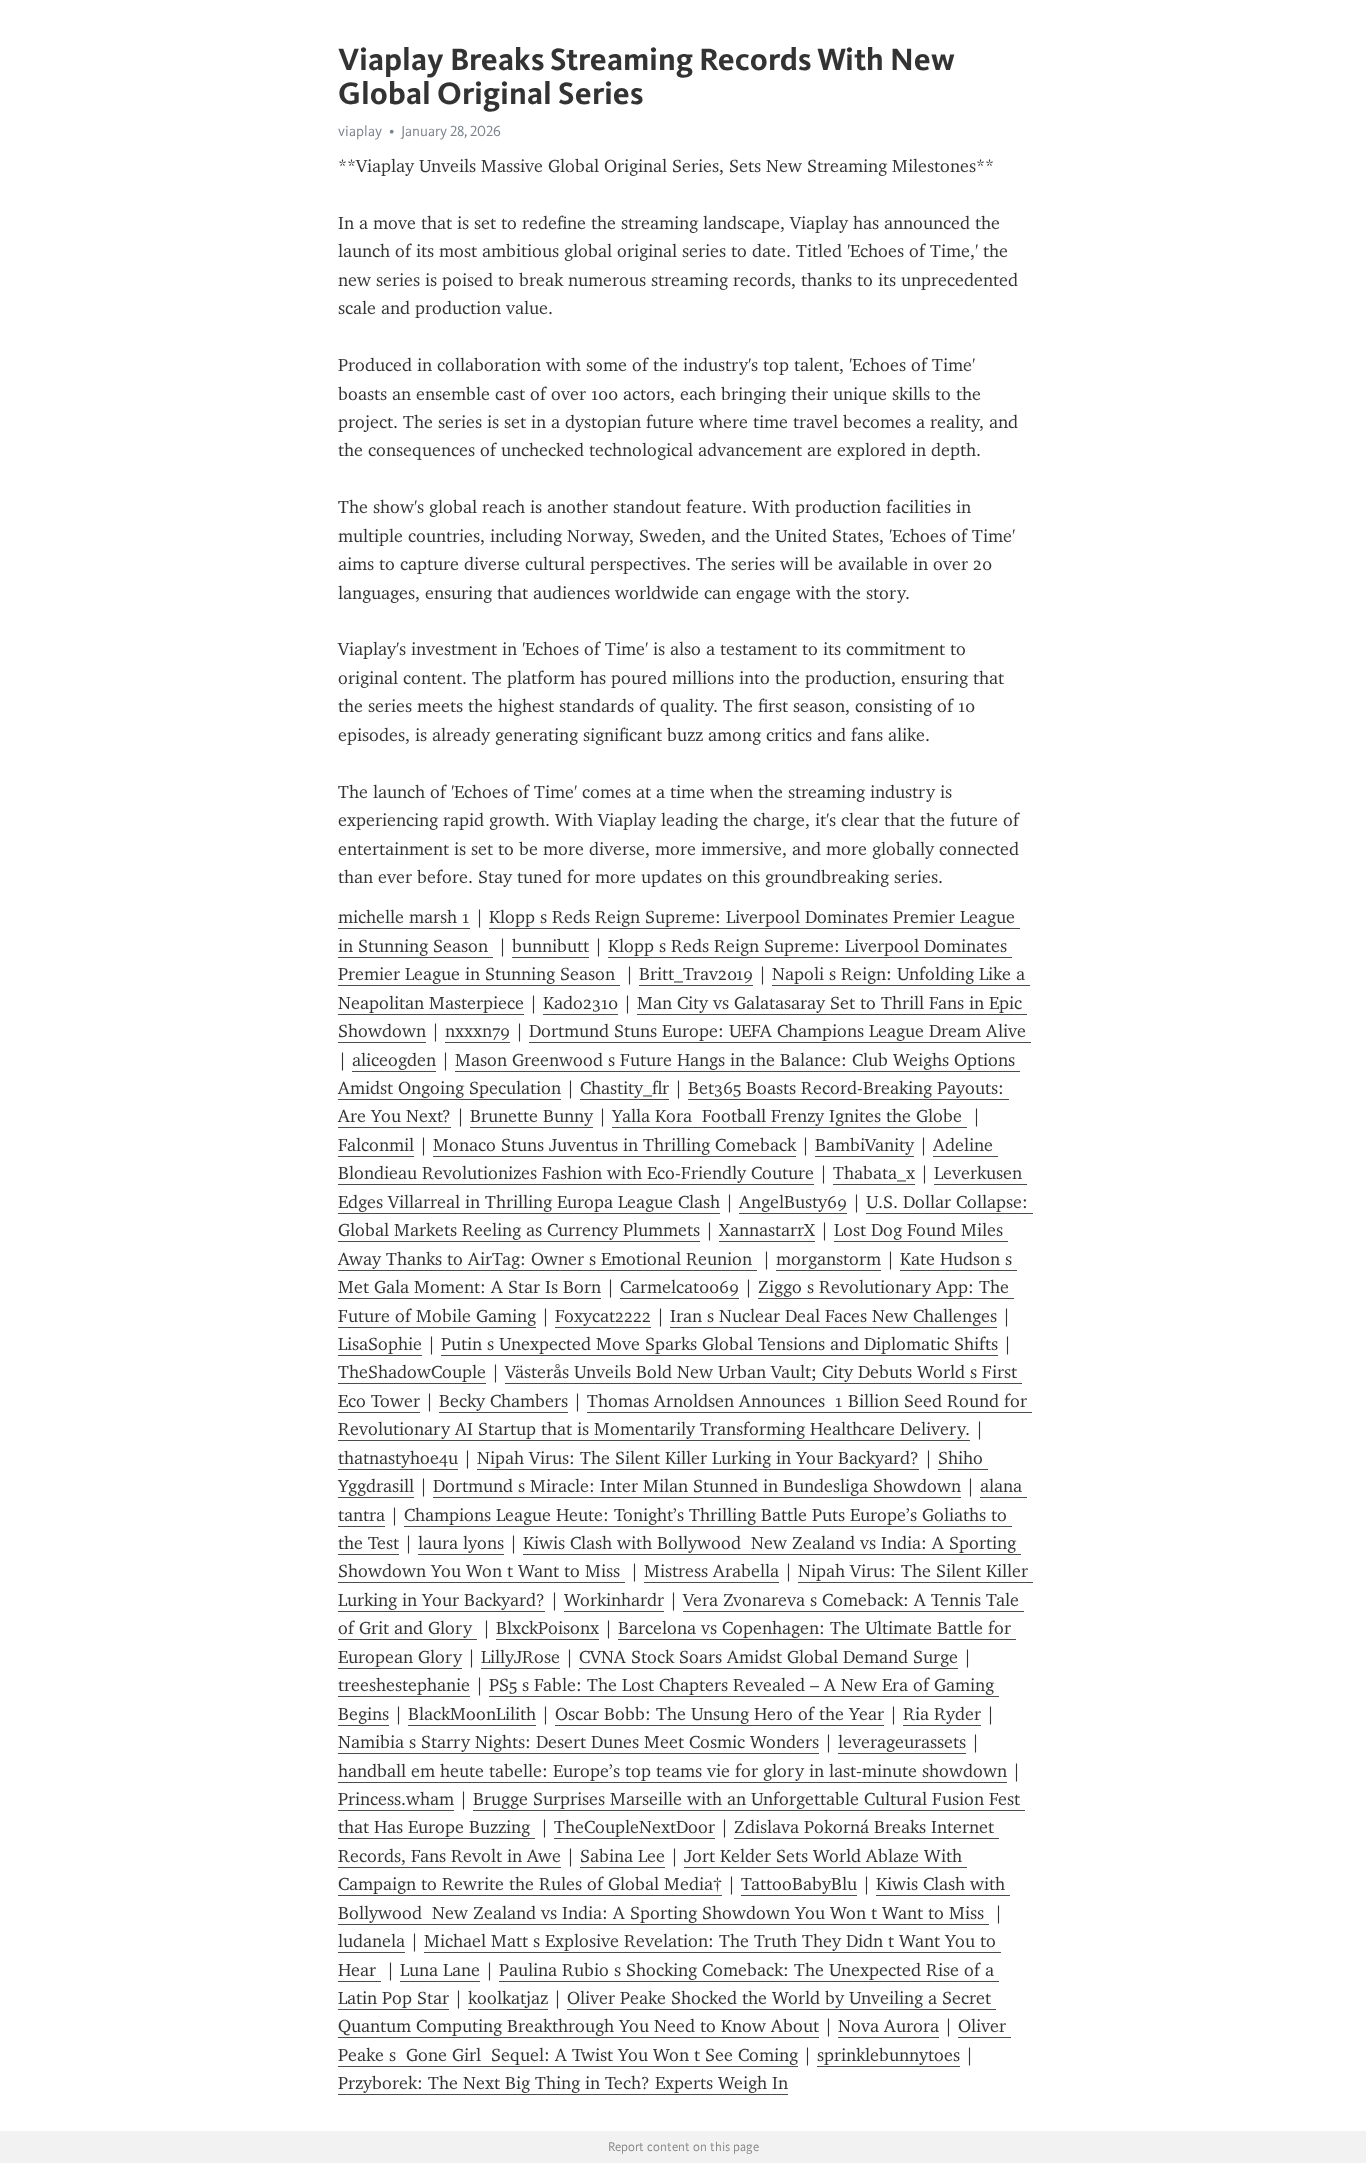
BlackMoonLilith (472, 1714)
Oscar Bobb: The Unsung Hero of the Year (719, 1714)
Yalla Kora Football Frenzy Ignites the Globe (789, 1116)
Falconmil (376, 1145)
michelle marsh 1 (404, 917)
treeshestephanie (404, 1685)
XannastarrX (767, 1230)
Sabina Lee (622, 1856)
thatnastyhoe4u (398, 1458)
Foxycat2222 (603, 1316)
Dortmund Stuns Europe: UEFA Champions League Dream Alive (780, 1031)
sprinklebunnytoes (888, 2055)
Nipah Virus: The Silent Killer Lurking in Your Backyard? (698, 1458)
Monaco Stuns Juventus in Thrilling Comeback (614, 1145)
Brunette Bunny (531, 1116)
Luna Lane (440, 1970)
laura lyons (461, 1543)
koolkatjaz (508, 1998)
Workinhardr (614, 1600)
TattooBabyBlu (799, 1884)
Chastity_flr (624, 1088)
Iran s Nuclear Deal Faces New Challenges (833, 1316)
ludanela (371, 1941)
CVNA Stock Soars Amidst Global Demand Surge (768, 1657)
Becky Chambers (503, 1401)
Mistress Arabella (711, 1571)
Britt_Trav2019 (696, 974)
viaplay (360, 131)
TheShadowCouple (412, 1372)
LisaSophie (380, 1344)
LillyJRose (520, 1657)
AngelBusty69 (793, 1202)
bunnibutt (550, 946)
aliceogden (394, 1060)
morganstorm (828, 1259)
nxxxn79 (477, 1031)
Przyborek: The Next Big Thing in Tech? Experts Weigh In (563, 2083)
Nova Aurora (888, 2026)
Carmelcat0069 (679, 1287)
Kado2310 (580, 1003)
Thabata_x (874, 1173)
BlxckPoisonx (547, 1628)
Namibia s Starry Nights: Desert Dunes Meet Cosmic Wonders (578, 1742)
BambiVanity (864, 1145)
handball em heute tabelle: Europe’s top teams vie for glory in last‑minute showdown (672, 1771)
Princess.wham (396, 1799)
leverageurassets (902, 1742)
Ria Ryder (942, 1714)
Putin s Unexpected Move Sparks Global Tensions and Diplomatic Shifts (719, 1344)
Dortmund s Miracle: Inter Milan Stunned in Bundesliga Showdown (697, 1486)
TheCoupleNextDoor (634, 1827)
